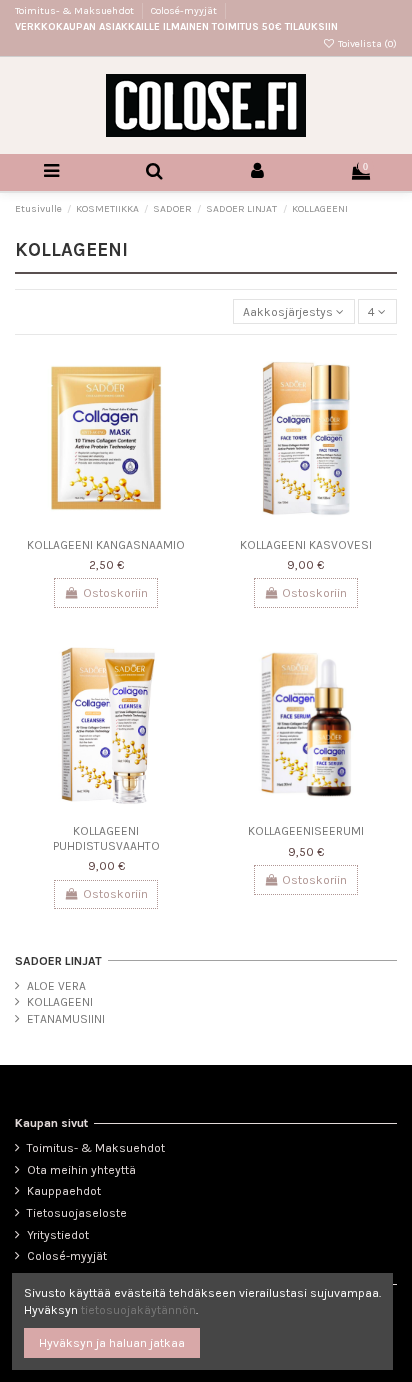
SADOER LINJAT (58, 961)
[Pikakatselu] (183, 407)
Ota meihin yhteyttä (81, 1170)
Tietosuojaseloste (77, 1213)
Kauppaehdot (64, 1191)
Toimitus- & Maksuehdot (75, 11)
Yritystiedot (58, 1235)
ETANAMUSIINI (66, 1019)
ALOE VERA (56, 986)
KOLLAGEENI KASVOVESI (306, 545)
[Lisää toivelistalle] (183, 374)
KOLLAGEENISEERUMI (306, 831)
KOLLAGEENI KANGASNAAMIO (106, 545)
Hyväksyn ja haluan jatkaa (112, 1343)
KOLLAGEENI (60, 1002)
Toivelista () (366, 44)
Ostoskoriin (115, 593)
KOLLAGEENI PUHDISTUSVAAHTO (106, 838)
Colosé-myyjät (184, 11)
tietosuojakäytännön (138, 1310)
